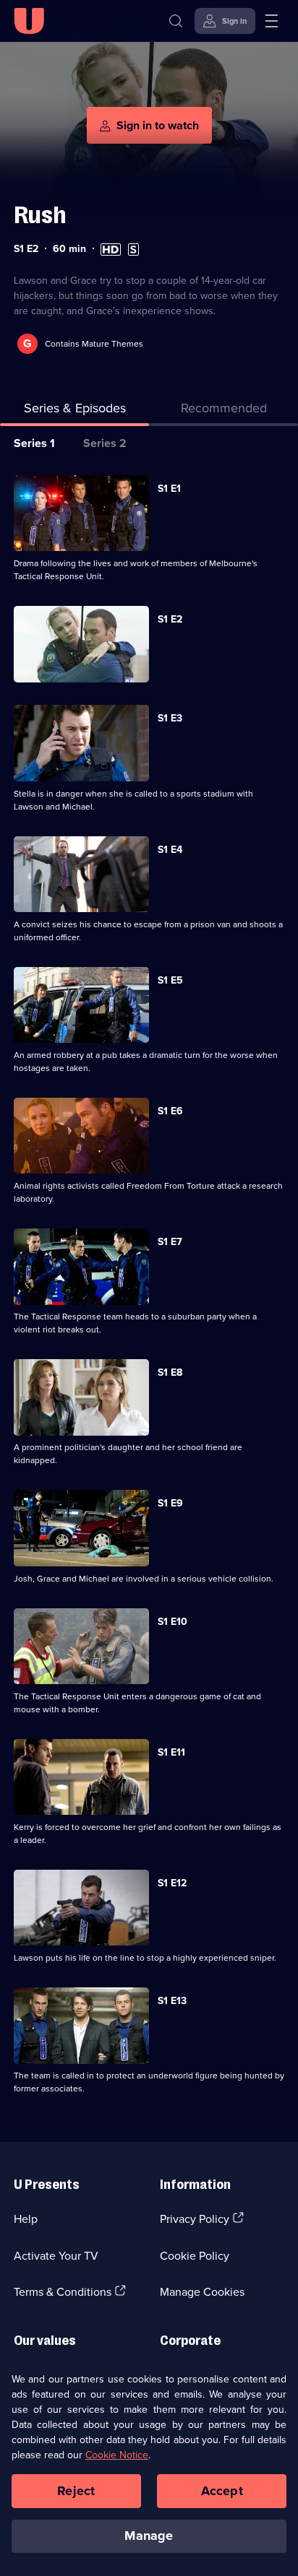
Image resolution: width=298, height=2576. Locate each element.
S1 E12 (172, 1883)
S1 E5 (170, 980)
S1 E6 (170, 1111)
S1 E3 (170, 718)
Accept (222, 2491)
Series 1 (34, 443)
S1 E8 (170, 1372)
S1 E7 (170, 1241)
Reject (76, 2491)
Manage (149, 2536)
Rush (40, 215)
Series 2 (105, 443)
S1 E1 (169, 488)
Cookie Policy (195, 2255)
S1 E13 (172, 2000)
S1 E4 (170, 849)
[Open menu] (271, 21)
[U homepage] (29, 21)
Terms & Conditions (63, 2291)
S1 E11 (171, 1752)
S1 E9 (170, 1503)
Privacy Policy (195, 2219)
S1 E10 (173, 1621)
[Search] (176, 21)
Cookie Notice (117, 2455)
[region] (149, 2468)
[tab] (223, 411)
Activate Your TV (56, 2255)
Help (26, 2219)
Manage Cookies (202, 2291)
